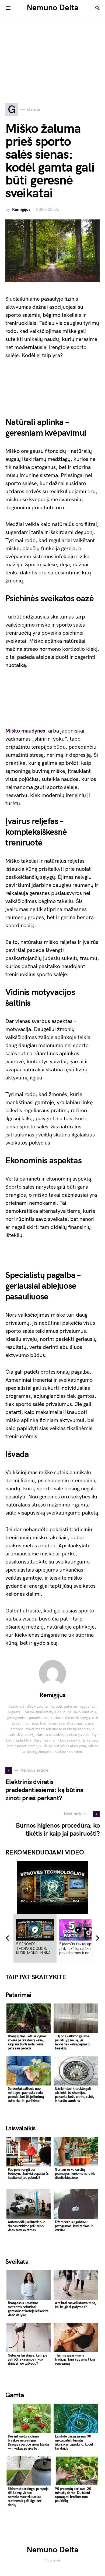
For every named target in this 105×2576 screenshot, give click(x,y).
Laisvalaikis (21, 2128)
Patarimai (18, 1995)
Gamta (15, 2395)
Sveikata (17, 2262)
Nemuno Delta (53, 8)
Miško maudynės (25, 731)
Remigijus (21, 210)
